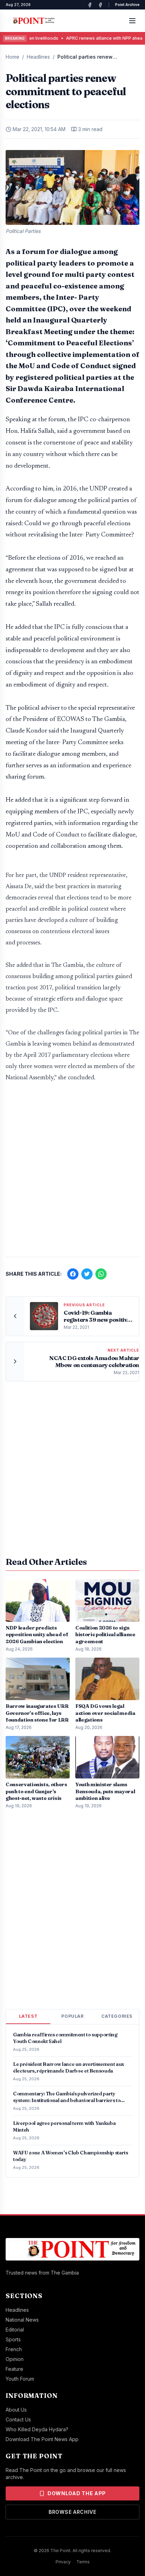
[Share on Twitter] (87, 1274)
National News (22, 2320)
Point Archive (127, 5)
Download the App (77, 2493)
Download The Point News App (42, 2439)
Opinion (15, 2359)
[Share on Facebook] (73, 1274)
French (14, 2349)
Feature (14, 2369)
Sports (13, 2339)
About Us (16, 2410)
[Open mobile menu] (132, 21)
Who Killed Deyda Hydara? (37, 2429)
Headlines (38, 57)
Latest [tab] (28, 2016)
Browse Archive (72, 2512)
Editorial (15, 2330)
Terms (83, 2562)
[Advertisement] (72, 1173)
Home (12, 57)
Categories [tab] (117, 2016)
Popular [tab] (72, 2016)
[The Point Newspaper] (100, 5)
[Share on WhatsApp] (101, 1274)
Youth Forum (20, 2379)
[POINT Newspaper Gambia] (90, 5)
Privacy (63, 2562)
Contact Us (18, 2419)
